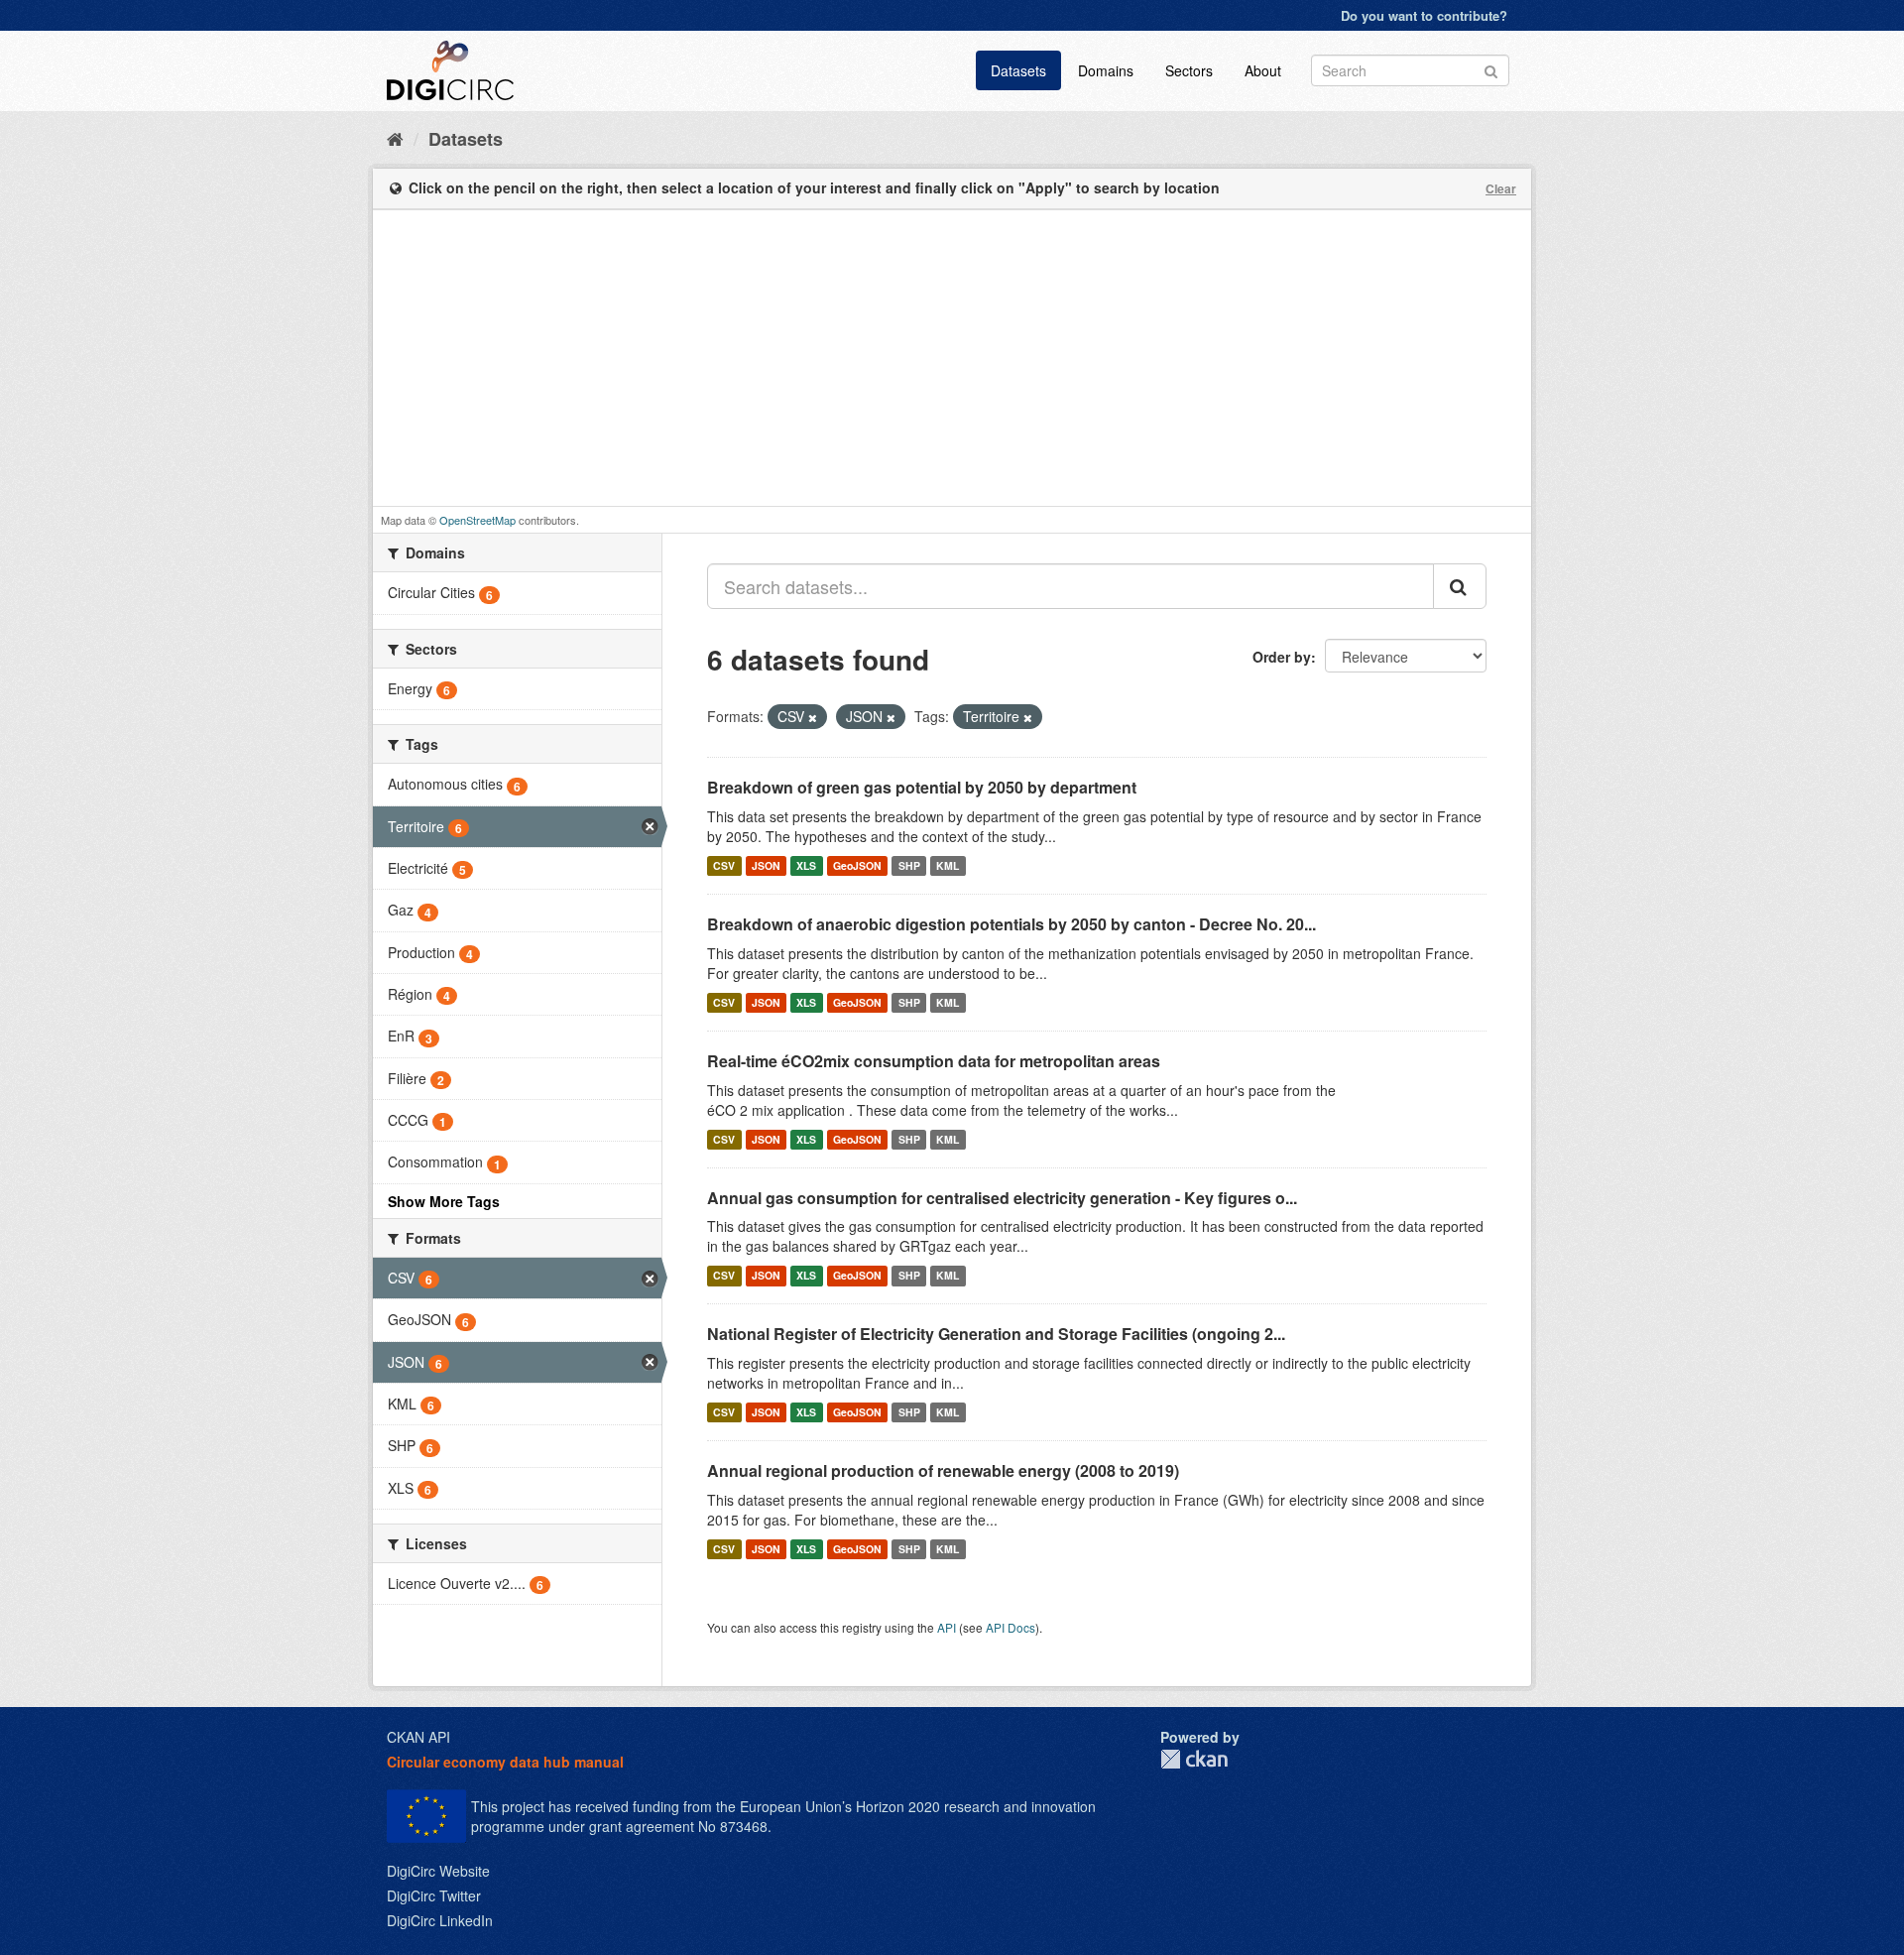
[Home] (395, 138)
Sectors (1189, 70)
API (947, 1627)
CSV (724, 865)
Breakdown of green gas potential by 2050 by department (922, 787)
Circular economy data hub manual (505, 1762)
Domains (1106, 70)
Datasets (1018, 70)
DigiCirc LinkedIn (440, 1920)
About (1263, 70)
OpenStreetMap (477, 520)
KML (948, 865)
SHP (909, 865)
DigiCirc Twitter (434, 1895)
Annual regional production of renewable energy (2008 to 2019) (943, 1470)
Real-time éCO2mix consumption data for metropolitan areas (934, 1061)
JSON (766, 865)
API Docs (1011, 1627)
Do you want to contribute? (1424, 15)
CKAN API (418, 1737)
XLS (806, 865)
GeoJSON (857, 865)
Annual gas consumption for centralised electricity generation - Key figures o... (1002, 1198)
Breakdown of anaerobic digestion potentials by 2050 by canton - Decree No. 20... (1011, 924)
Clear (1501, 188)
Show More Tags (444, 1201)
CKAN (1194, 1759)
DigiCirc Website (438, 1871)
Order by (1282, 657)
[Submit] (1491, 69)
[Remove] (813, 717)
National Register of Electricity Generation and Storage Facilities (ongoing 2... (996, 1334)
